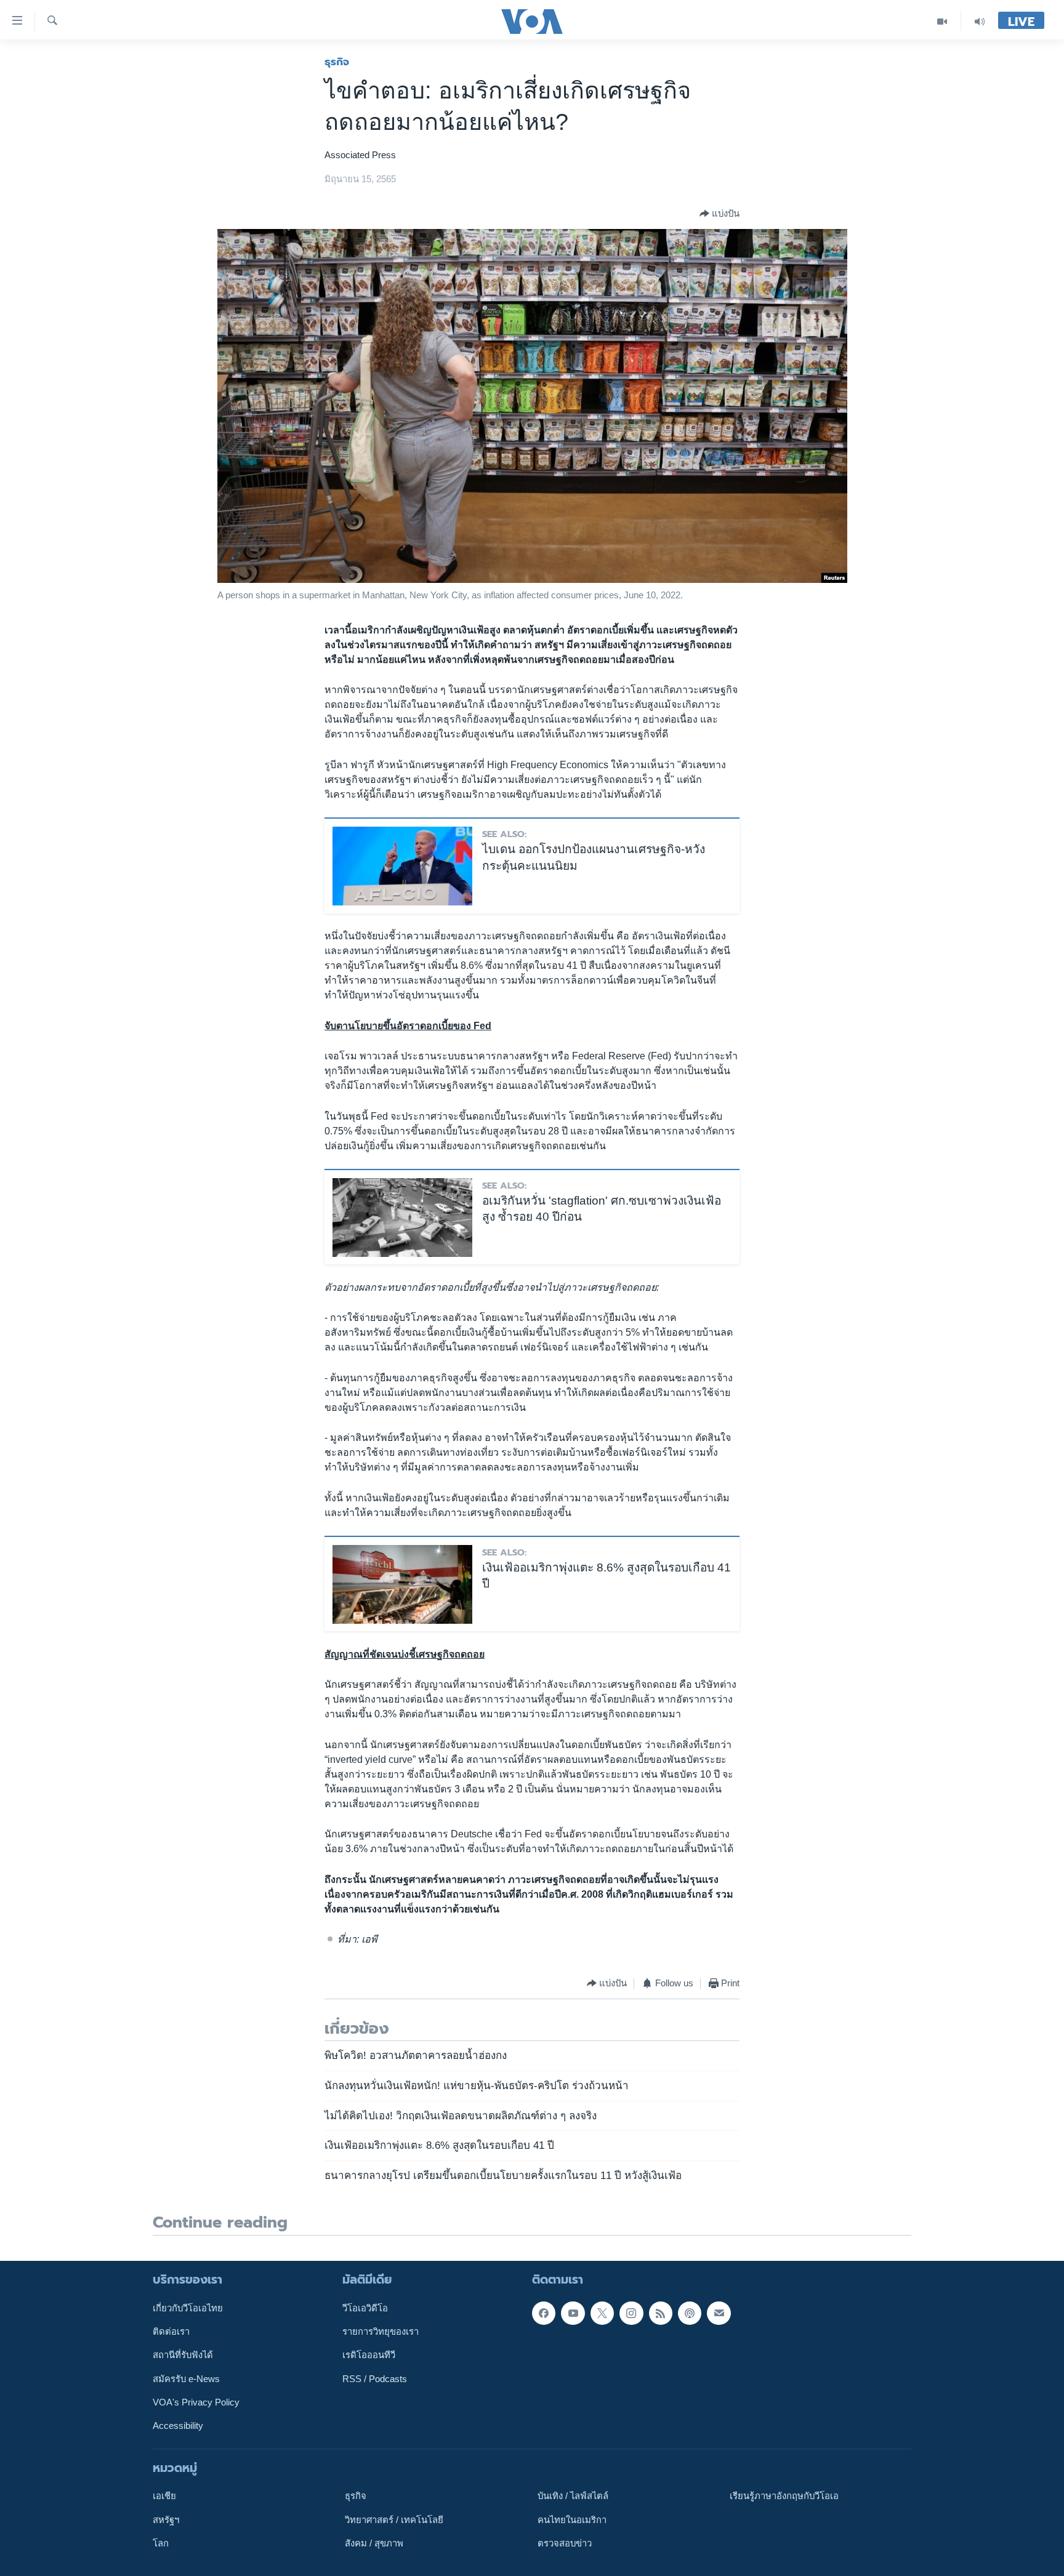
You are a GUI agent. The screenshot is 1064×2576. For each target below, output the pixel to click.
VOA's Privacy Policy (196, 2402)
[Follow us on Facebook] (544, 2313)
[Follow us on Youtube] (573, 2313)
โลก (161, 2543)
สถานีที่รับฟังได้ (183, 2355)
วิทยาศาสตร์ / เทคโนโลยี (394, 2520)
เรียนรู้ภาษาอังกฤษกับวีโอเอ (784, 2496)
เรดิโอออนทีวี (369, 2355)
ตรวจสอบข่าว (565, 2543)
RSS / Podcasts (375, 2379)
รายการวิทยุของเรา (381, 2332)
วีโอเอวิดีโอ (365, 2308)
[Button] (719, 214)
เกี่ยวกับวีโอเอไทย (188, 2308)
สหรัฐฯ (166, 2520)
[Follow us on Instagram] (631, 2313)
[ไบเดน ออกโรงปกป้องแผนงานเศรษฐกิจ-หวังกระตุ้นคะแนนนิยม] (402, 866)
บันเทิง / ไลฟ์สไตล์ (573, 2496)
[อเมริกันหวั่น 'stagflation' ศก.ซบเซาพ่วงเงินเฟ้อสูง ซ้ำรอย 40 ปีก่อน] (402, 1218)
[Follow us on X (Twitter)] (602, 2313)
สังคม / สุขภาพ (374, 2543)
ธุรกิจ (337, 62)
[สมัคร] (719, 2313)
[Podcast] (690, 2313)
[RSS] (661, 2313)
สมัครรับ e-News (186, 2379)
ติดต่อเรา (171, 2332)
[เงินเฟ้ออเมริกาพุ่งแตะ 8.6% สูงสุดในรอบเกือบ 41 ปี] (402, 1584)
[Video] (942, 21)
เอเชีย (164, 2496)
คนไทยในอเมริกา (572, 2520)
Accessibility (178, 2426)
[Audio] (980, 21)
